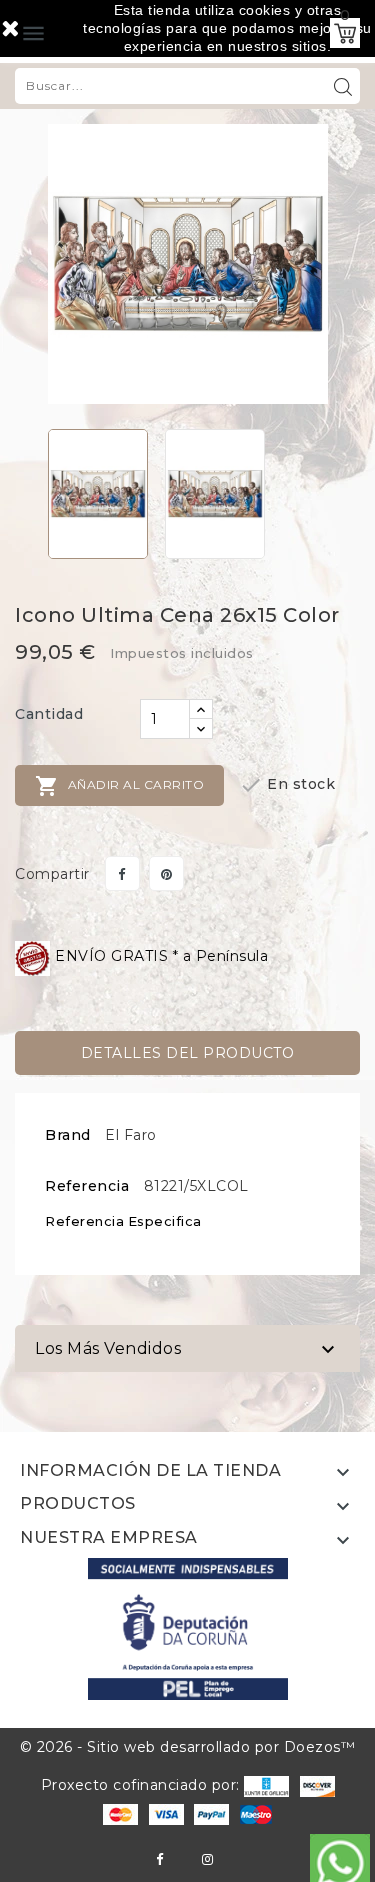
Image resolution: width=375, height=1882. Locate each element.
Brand (68, 1135)
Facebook (159, 1859)
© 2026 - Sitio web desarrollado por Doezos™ (188, 1747)
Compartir (122, 873)
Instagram (207, 1859)
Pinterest (166, 873)
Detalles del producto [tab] (188, 1053)
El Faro (131, 1135)
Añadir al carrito (119, 786)
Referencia (87, 1186)
